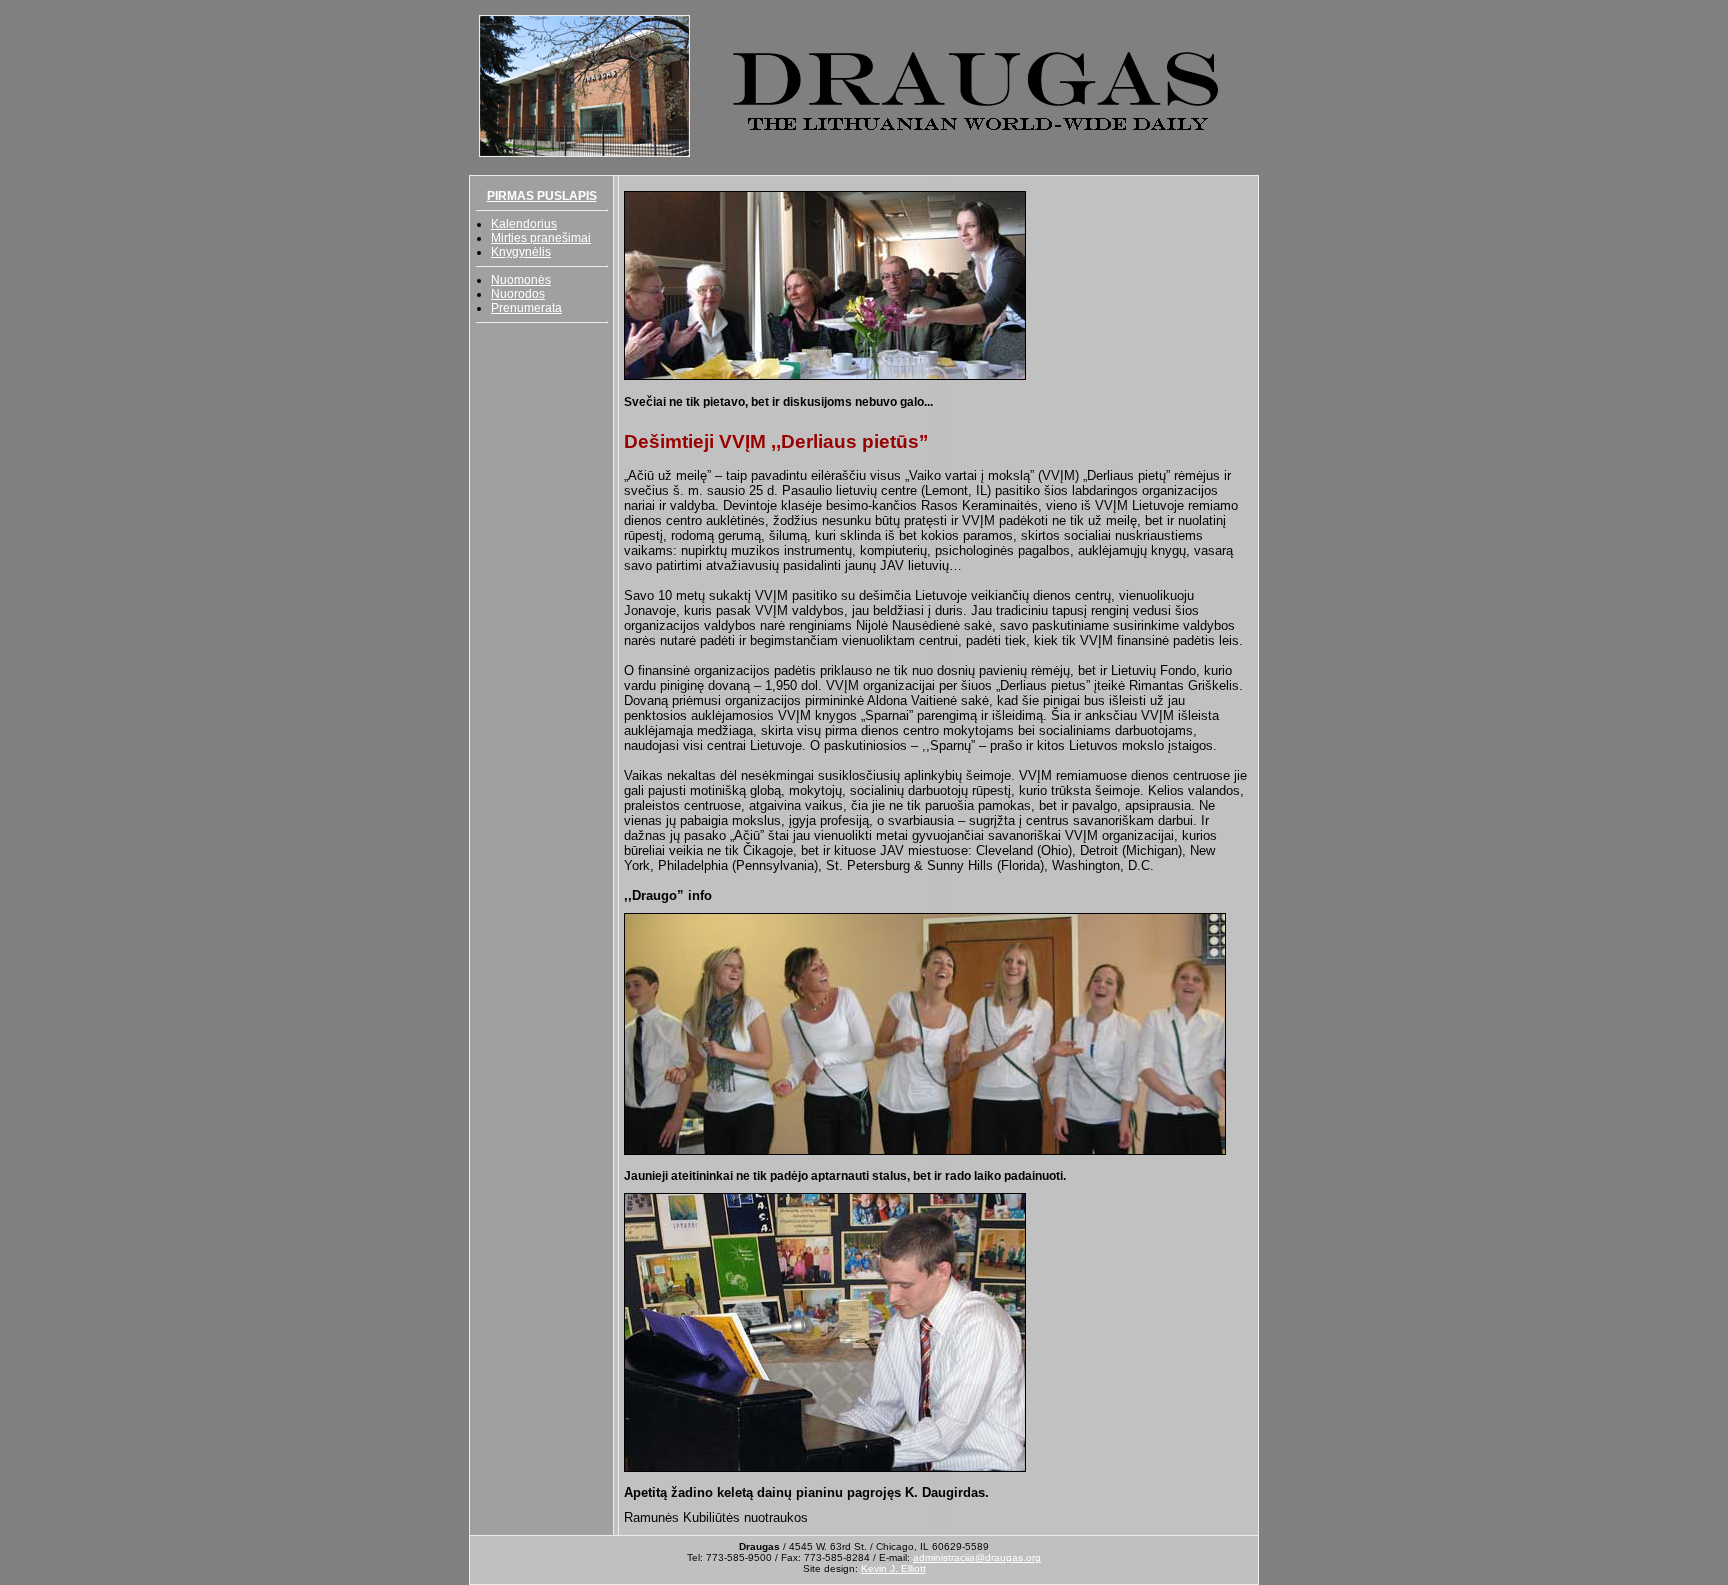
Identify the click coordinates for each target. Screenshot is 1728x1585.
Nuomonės (521, 280)
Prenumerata (526, 308)
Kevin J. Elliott (893, 1568)
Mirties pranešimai (541, 238)
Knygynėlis (521, 252)
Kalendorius (524, 224)
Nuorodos (518, 294)
